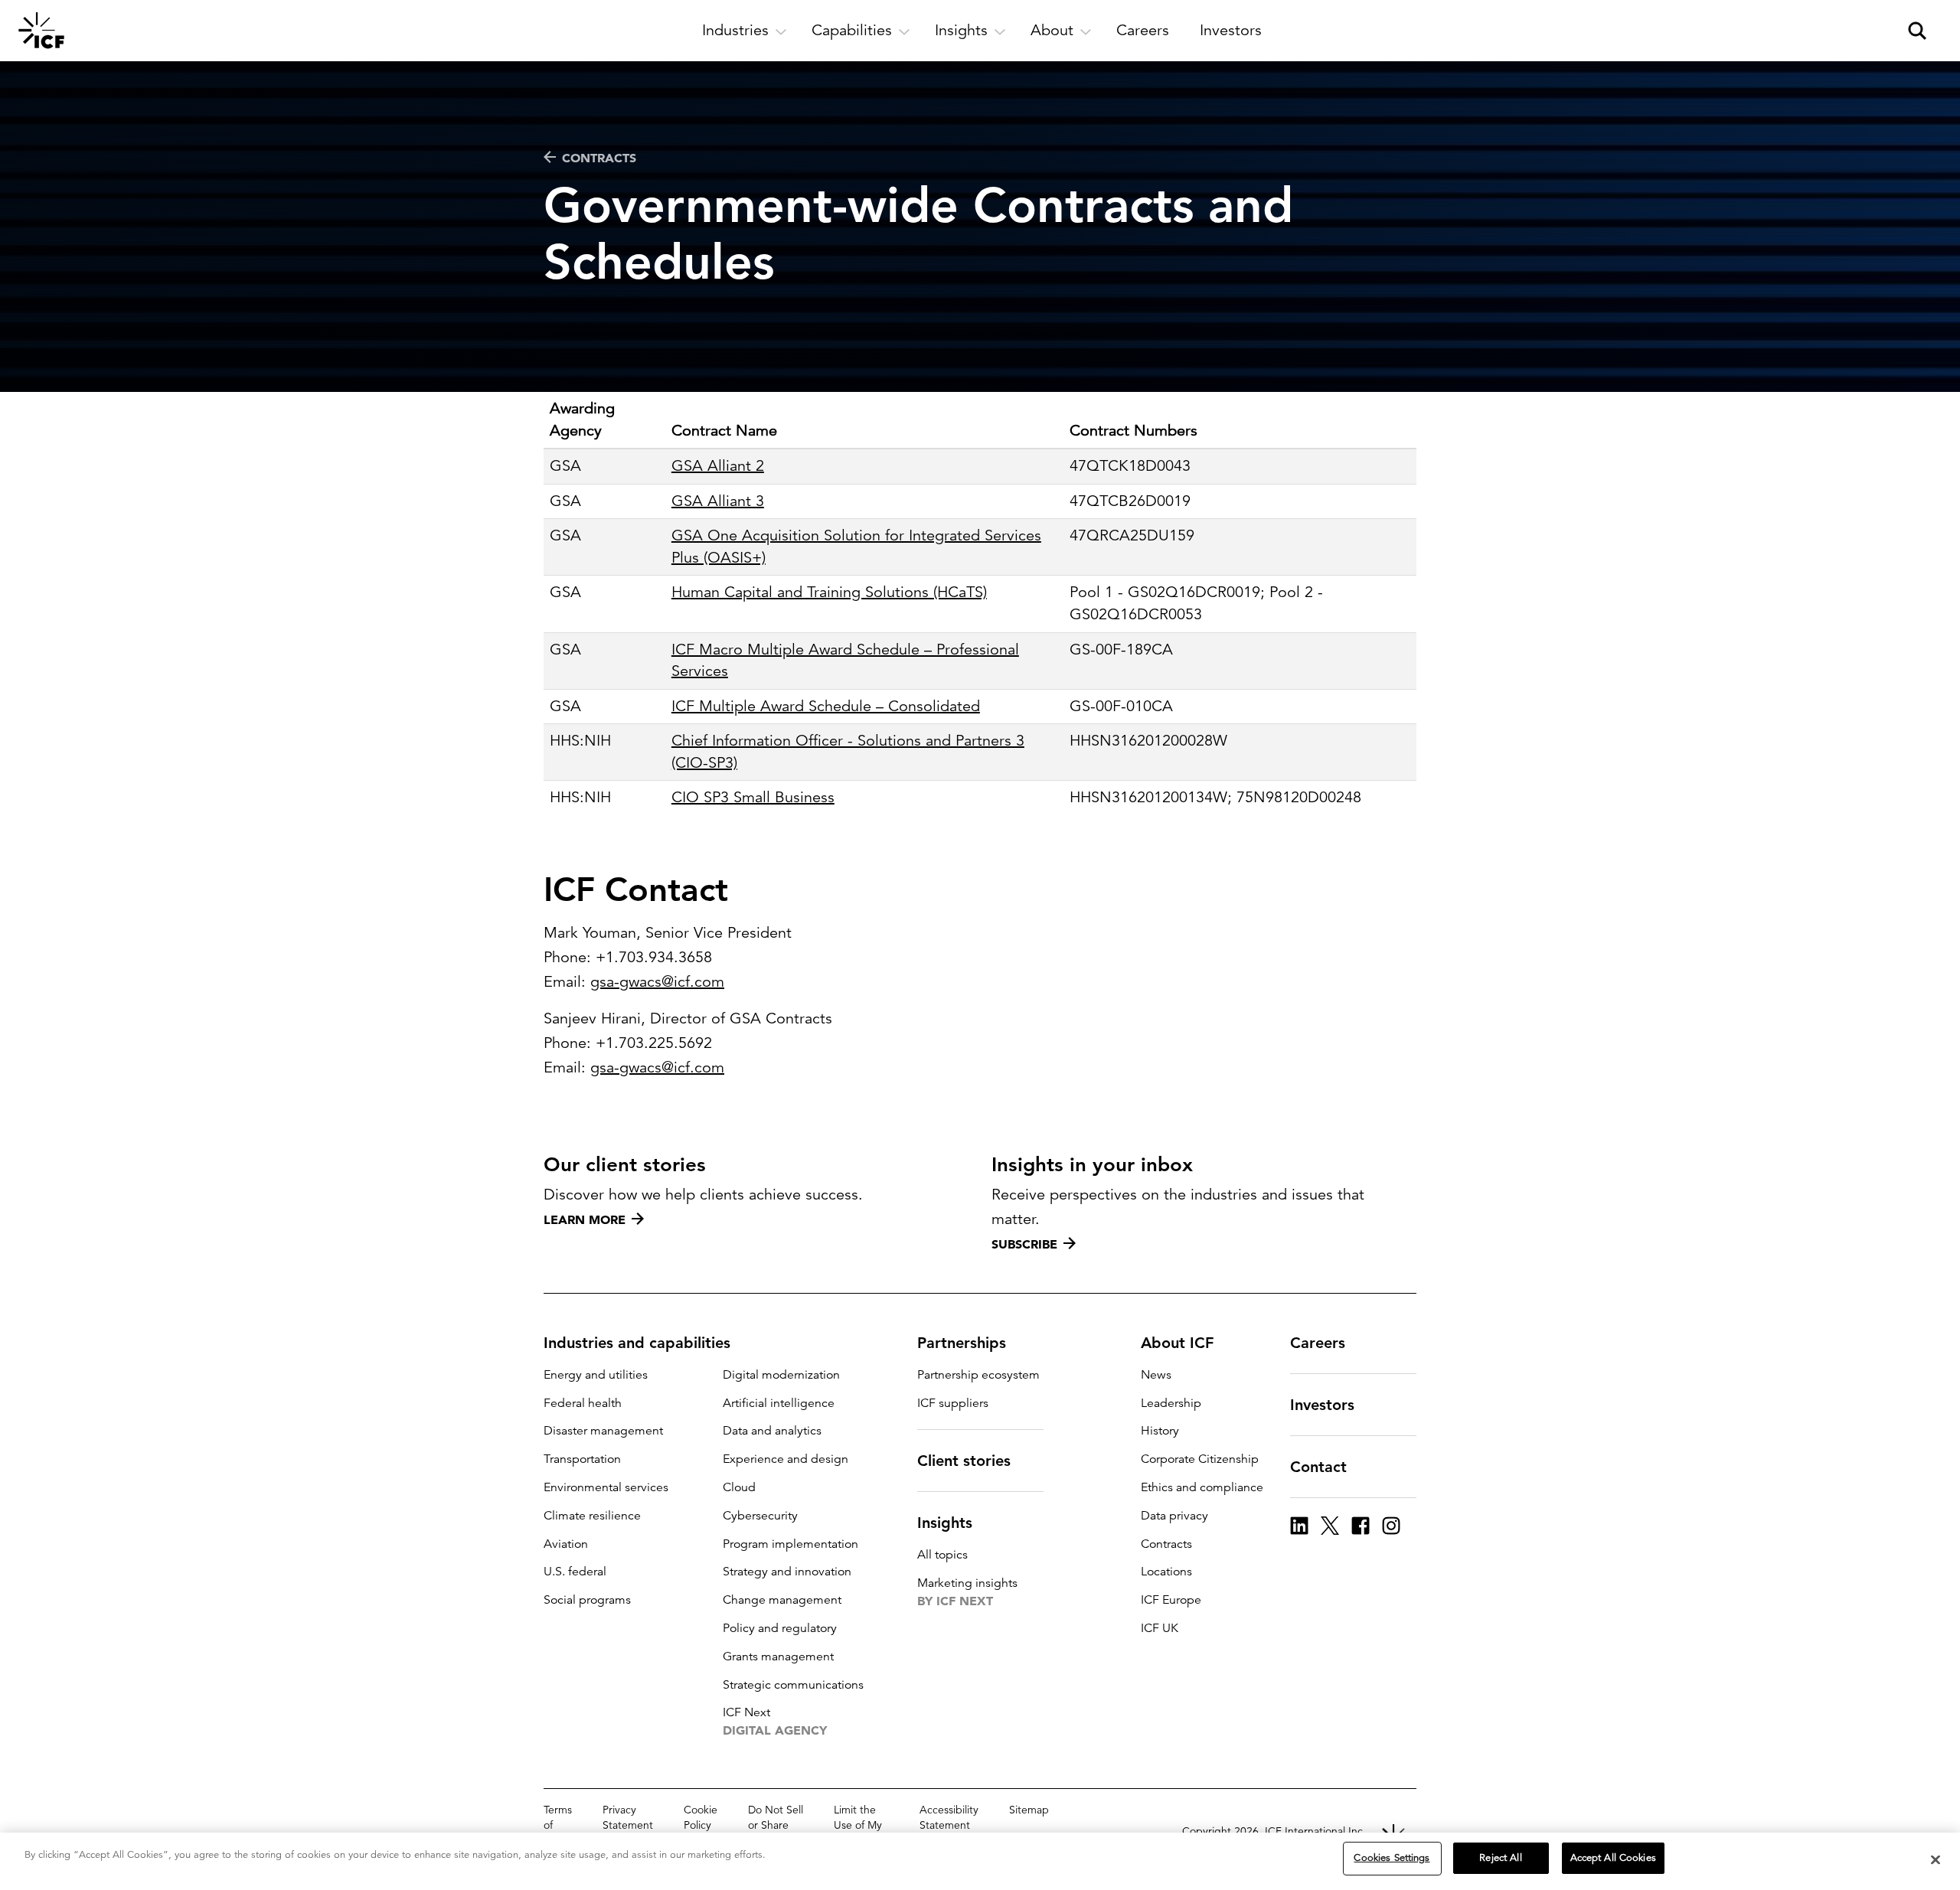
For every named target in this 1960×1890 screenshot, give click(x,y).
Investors (1322, 1405)
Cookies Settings (1392, 1858)
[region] (980, 1861)
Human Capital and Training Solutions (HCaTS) (829, 592)
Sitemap (1029, 1810)
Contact (1318, 1467)
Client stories (964, 1461)
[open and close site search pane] (1917, 31)
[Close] (1935, 1859)
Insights (945, 1523)
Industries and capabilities (637, 1343)
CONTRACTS (599, 158)
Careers (1318, 1343)
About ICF (1177, 1343)
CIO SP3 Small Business (753, 797)
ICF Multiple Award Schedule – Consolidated (826, 706)
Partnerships (962, 1343)
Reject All (1500, 1858)
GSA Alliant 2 (718, 466)
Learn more (585, 1219)
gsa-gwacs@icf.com (657, 982)
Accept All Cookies (1613, 1858)
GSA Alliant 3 (718, 501)
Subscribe (1024, 1244)
